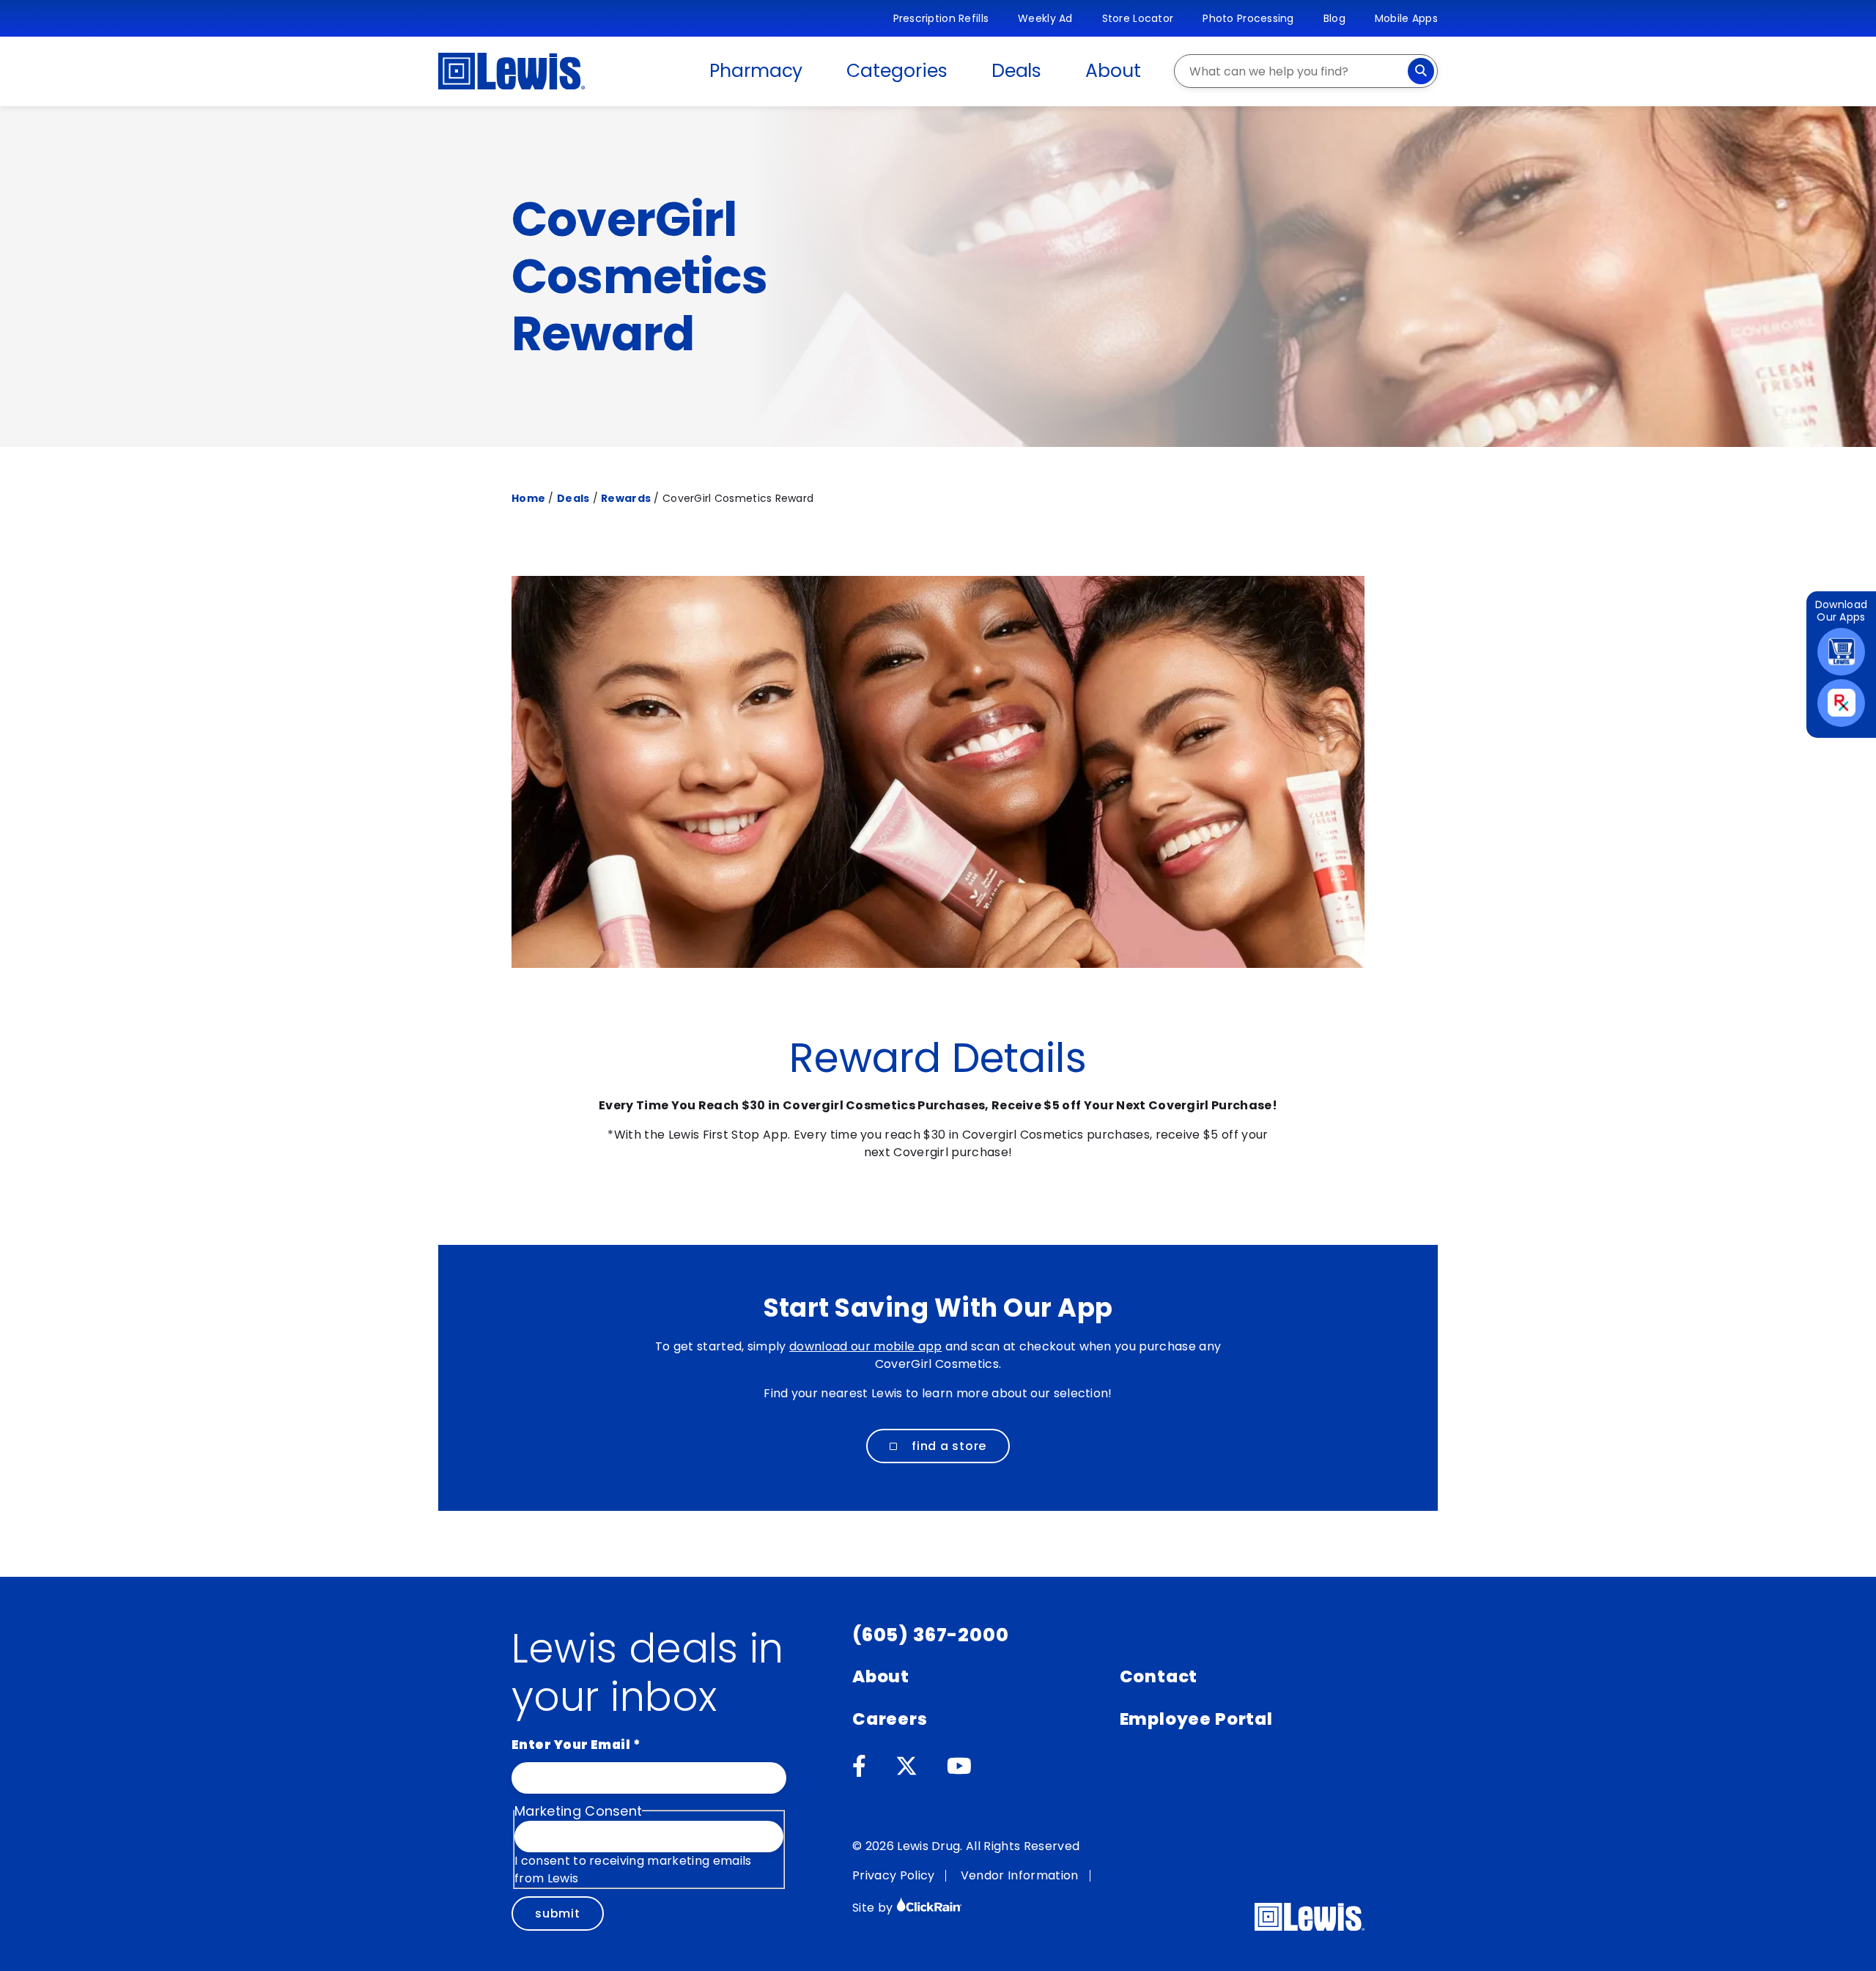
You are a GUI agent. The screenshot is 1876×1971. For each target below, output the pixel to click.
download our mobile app (865, 1346)
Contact (1159, 1676)
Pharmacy (756, 71)
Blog (1334, 18)
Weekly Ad (1045, 18)
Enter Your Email (576, 1745)
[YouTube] (959, 1767)
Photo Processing (1248, 18)
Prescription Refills (941, 18)
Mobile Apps (1406, 18)
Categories (897, 71)
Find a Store (949, 1446)
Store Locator (1138, 18)
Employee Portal (1196, 1719)
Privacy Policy (893, 1875)
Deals (1017, 71)
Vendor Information (1020, 1875)
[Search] (1421, 71)
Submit (558, 1913)
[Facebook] (859, 1767)
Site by (874, 1908)
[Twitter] (906, 1767)
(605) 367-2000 (931, 1635)
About (1113, 71)
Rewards (626, 498)
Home (528, 498)
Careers (890, 1719)
